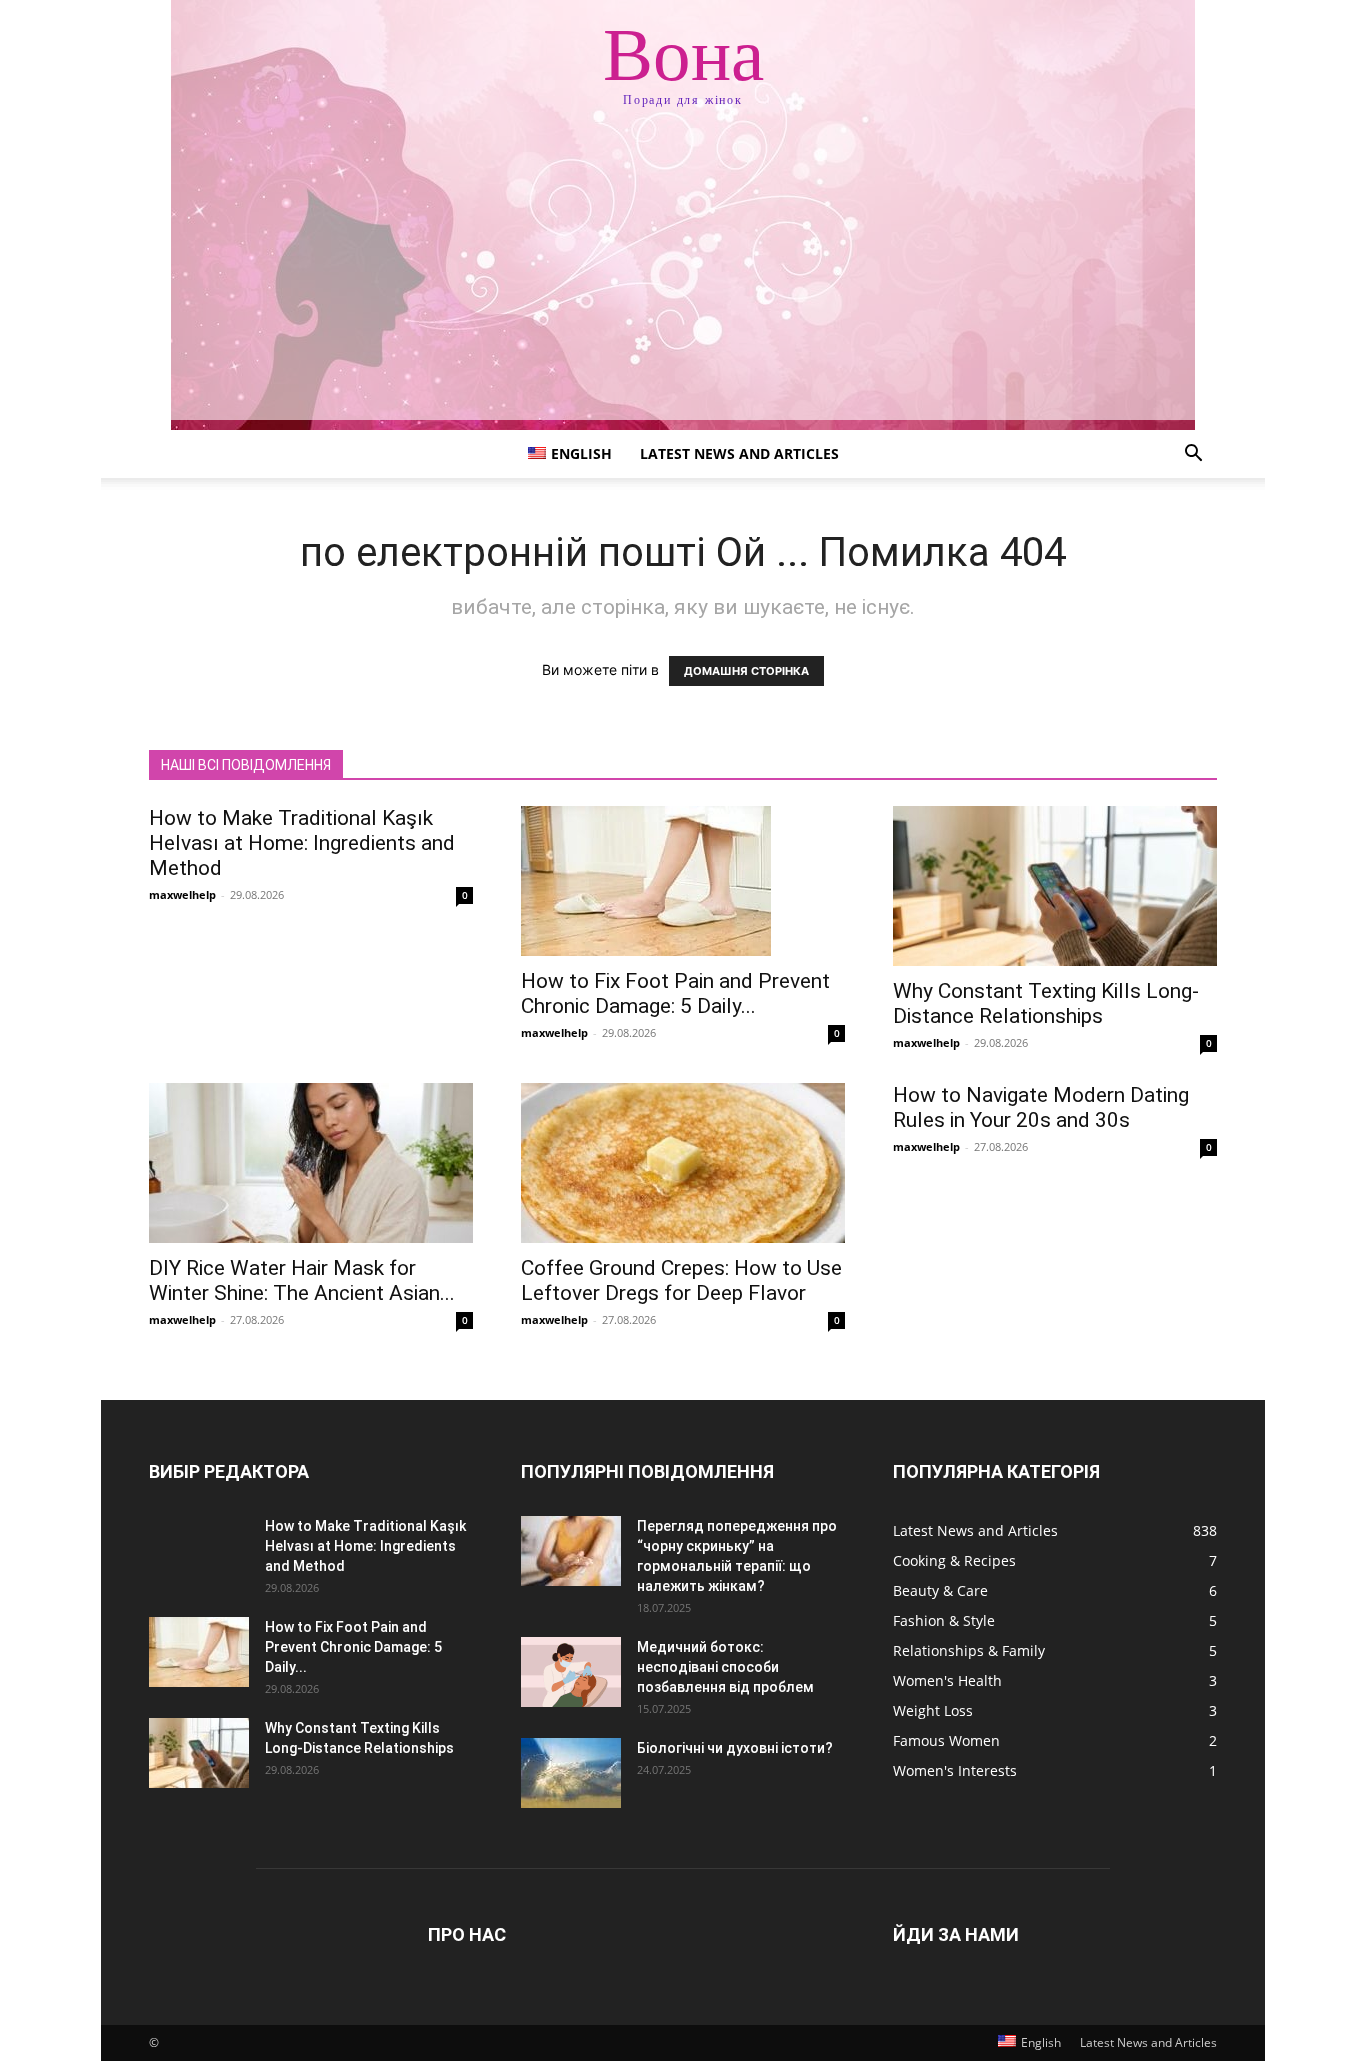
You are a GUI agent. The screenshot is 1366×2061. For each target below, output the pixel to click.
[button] (1193, 455)
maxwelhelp (182, 894)
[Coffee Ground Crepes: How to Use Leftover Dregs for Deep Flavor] (683, 1163)
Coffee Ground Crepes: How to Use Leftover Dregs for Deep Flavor (681, 1280)
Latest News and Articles (739, 453)
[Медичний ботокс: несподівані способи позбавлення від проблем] (571, 1672)
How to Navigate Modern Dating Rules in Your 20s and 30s (1041, 1107)
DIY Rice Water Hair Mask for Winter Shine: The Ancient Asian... (302, 1280)
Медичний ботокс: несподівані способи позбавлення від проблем (725, 1667)
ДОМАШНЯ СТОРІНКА (746, 671)
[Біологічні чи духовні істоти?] (571, 1773)
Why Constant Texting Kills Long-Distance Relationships (1046, 1003)
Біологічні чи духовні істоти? (735, 1748)
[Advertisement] (683, 280)
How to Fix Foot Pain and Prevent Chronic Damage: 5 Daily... (675, 993)
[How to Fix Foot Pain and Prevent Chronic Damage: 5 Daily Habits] (683, 881)
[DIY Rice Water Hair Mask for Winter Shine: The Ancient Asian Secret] (311, 1163)
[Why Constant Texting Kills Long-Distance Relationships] (1055, 886)
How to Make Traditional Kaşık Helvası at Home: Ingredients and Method (302, 843)
